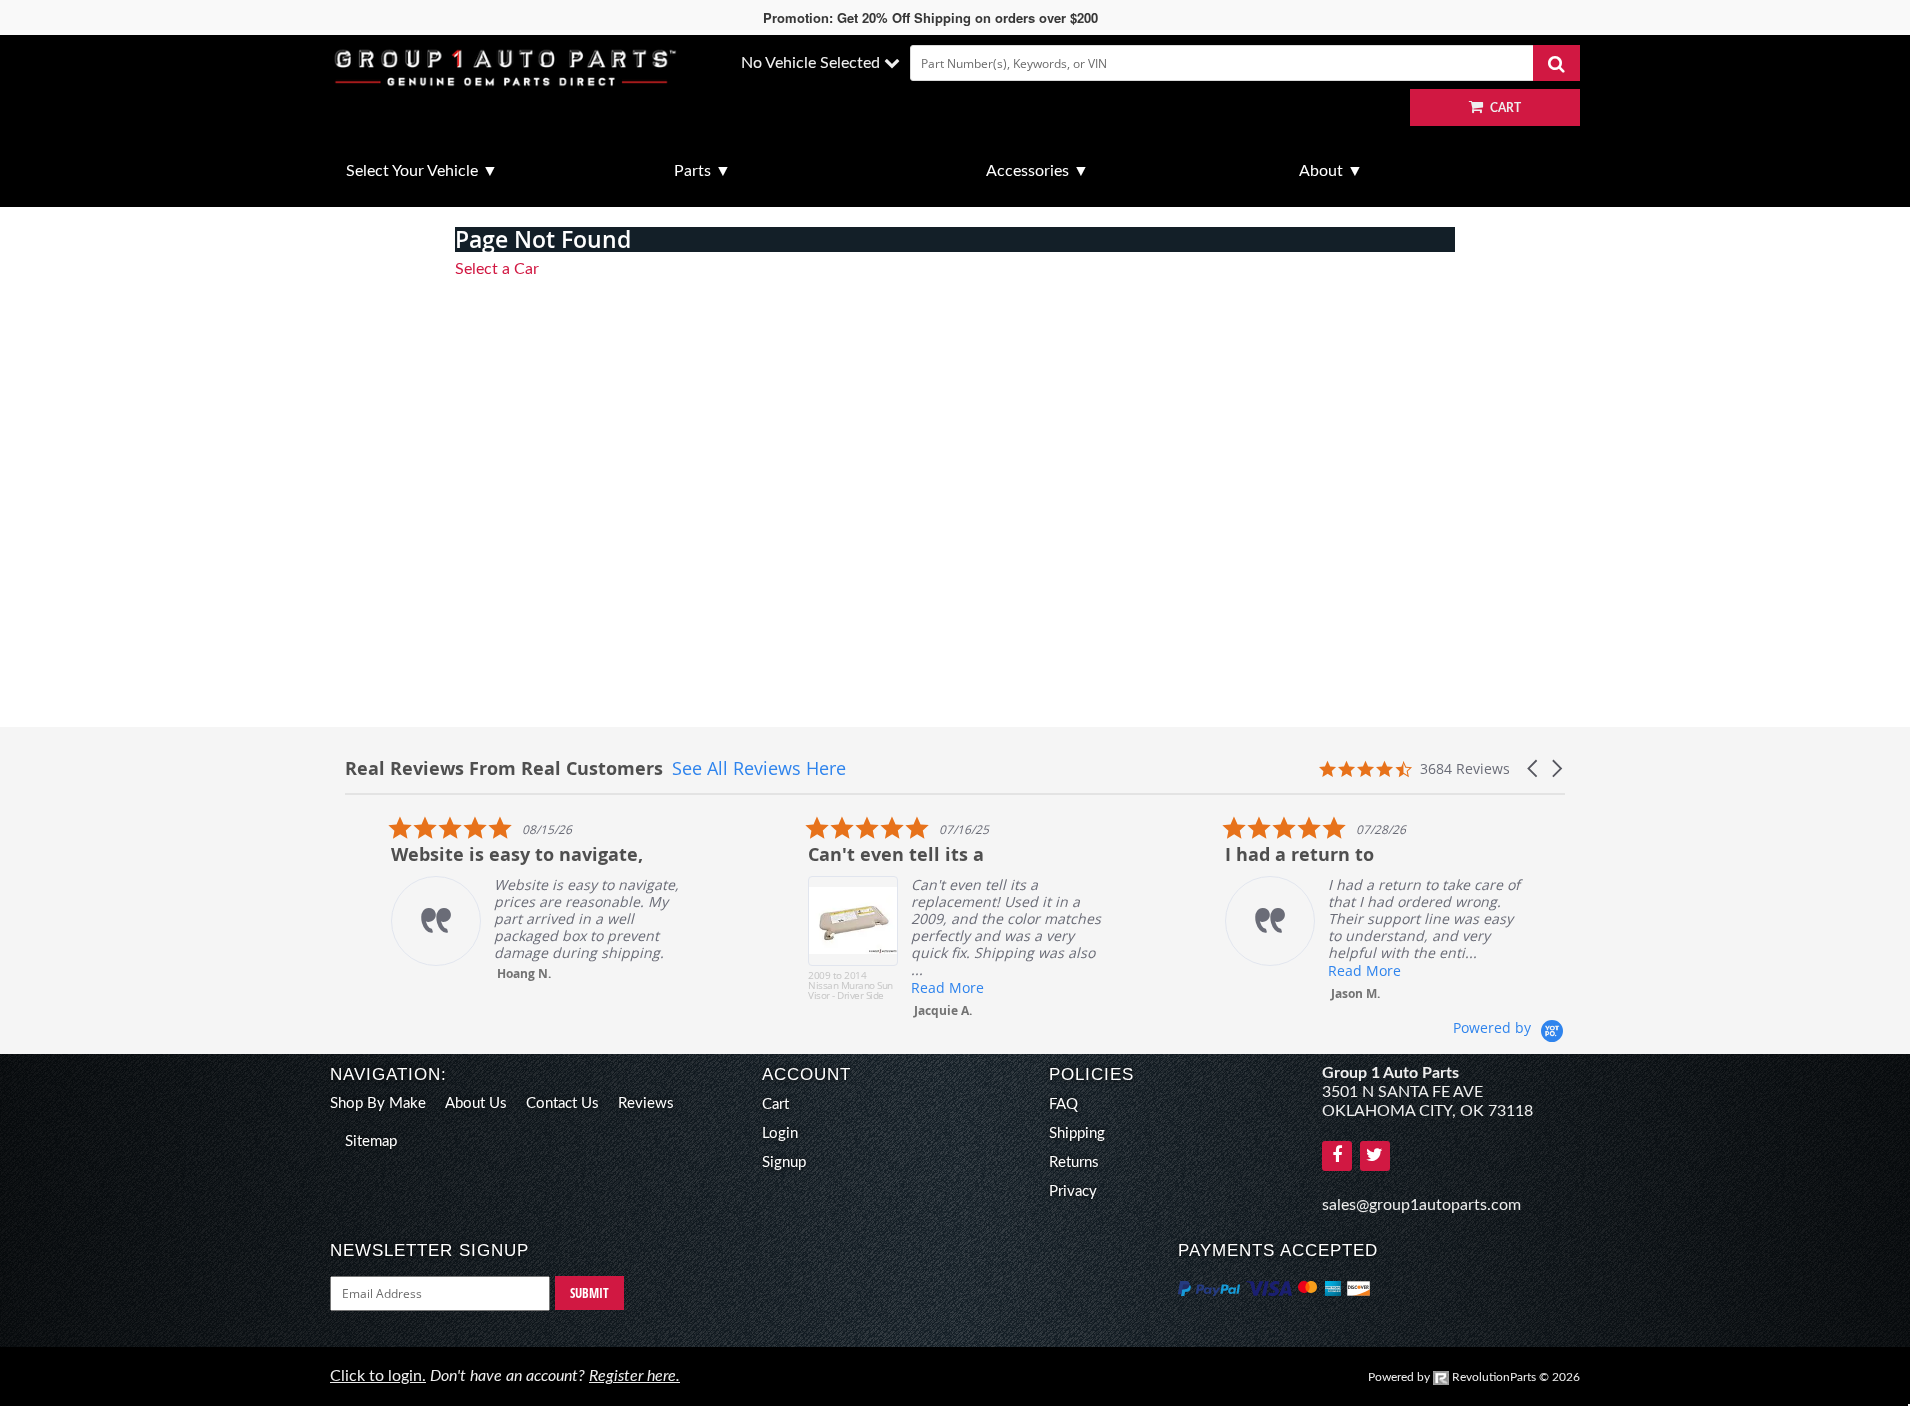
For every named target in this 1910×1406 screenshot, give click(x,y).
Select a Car (497, 269)
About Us (476, 1103)
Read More (901, 987)
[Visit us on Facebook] (1337, 1156)
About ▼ (1331, 171)
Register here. (634, 1376)
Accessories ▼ (1037, 171)
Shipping (1077, 1133)
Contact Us (562, 1103)
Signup (784, 1162)
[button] (1534, 768)
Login (780, 1133)
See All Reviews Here (759, 768)
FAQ (1063, 1104)
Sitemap (371, 1141)
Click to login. (378, 1376)
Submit (589, 1293)
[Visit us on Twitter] (1375, 1156)
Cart (775, 1104)
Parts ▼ (702, 171)
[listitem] (495, 898)
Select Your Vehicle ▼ (422, 171)
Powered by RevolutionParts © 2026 (1474, 1377)
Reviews (646, 1103)
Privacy (1073, 1191)
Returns (1074, 1162)
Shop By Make (378, 1103)
